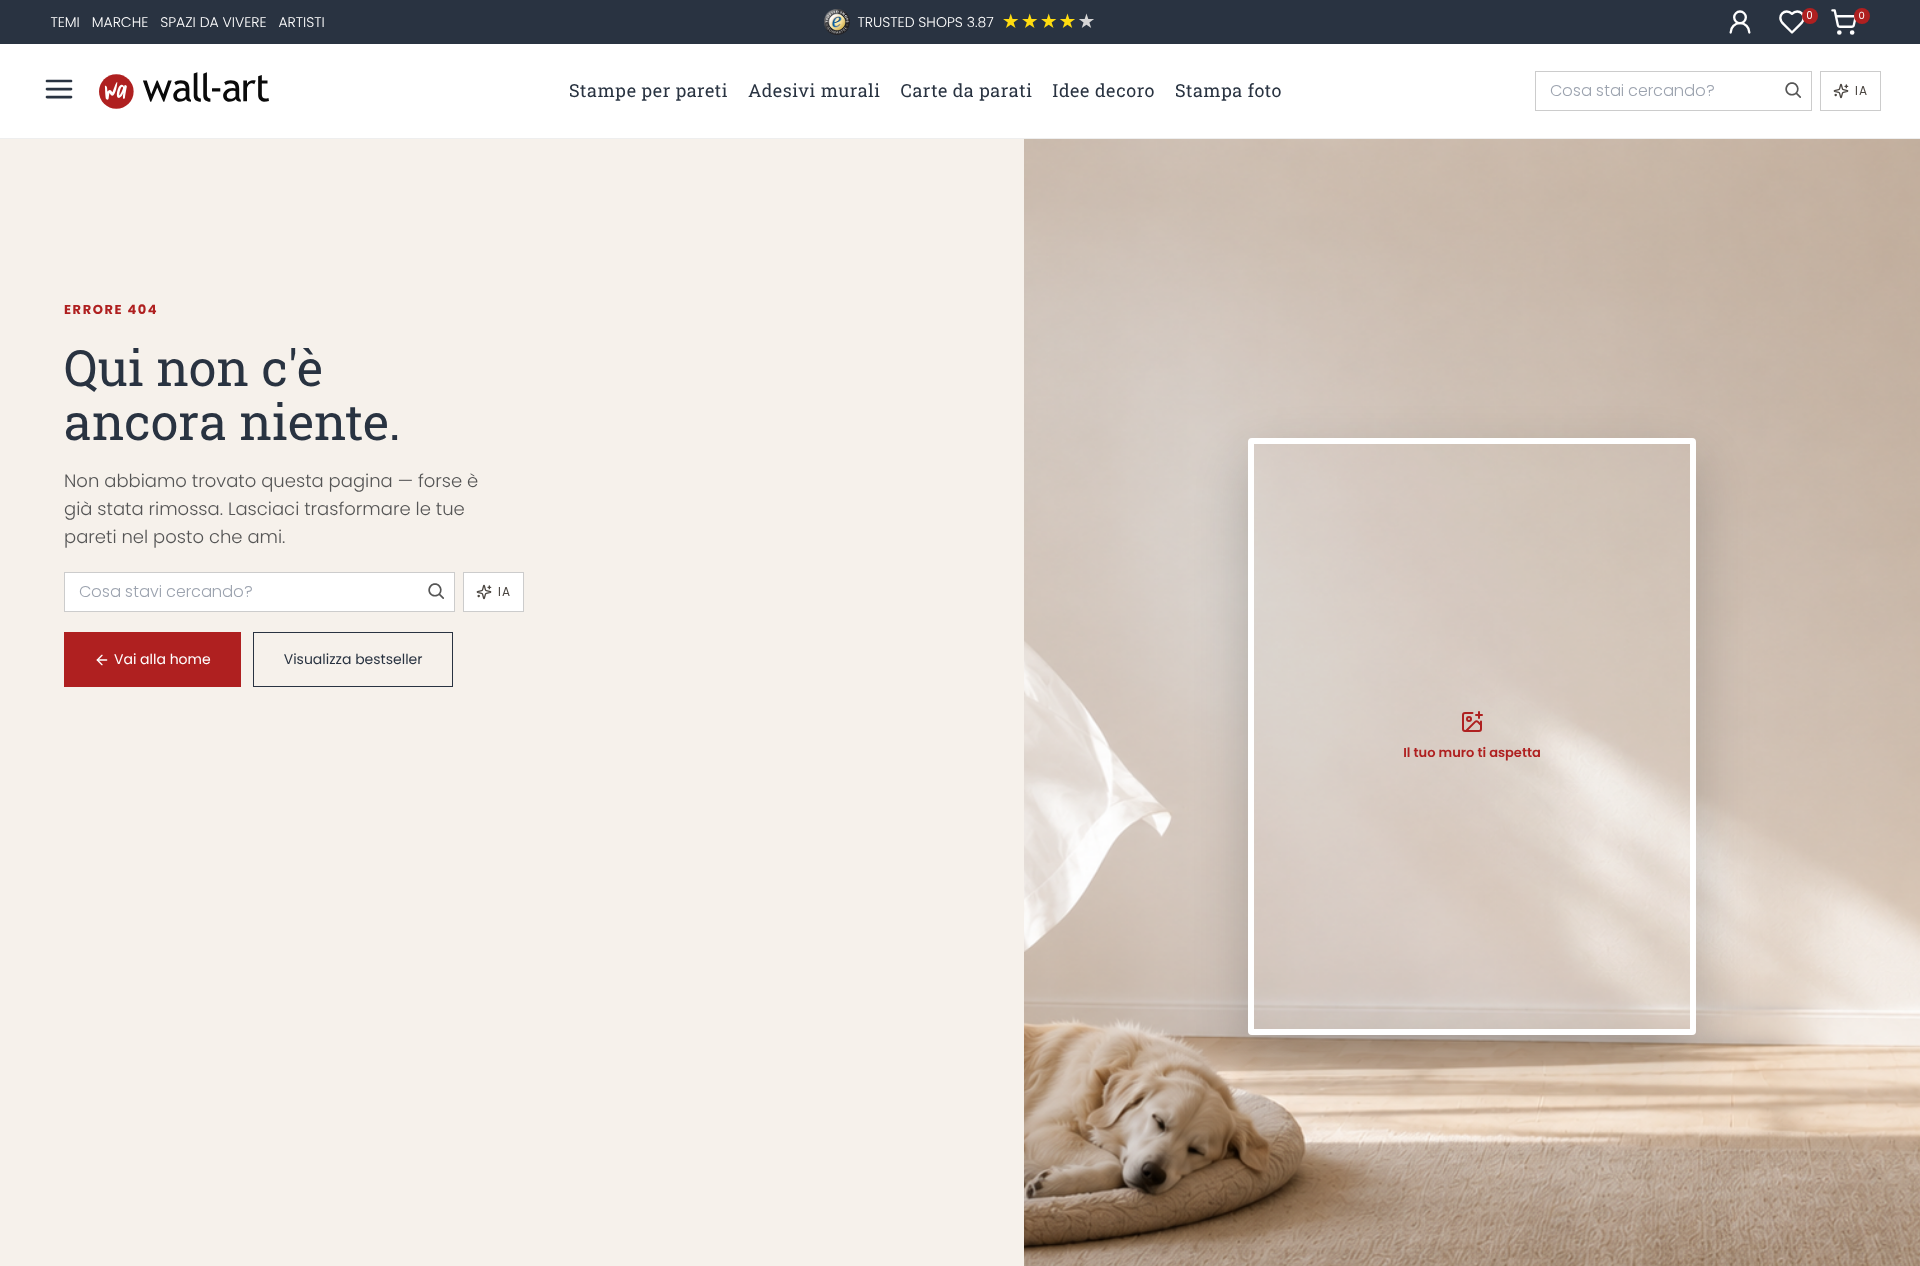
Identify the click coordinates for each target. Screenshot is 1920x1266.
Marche (120, 22)
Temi (64, 22)
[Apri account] (1740, 22)
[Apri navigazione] (59, 89)
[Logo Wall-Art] (184, 90)
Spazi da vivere (213, 22)
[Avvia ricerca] (1792, 91)
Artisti (301, 22)
